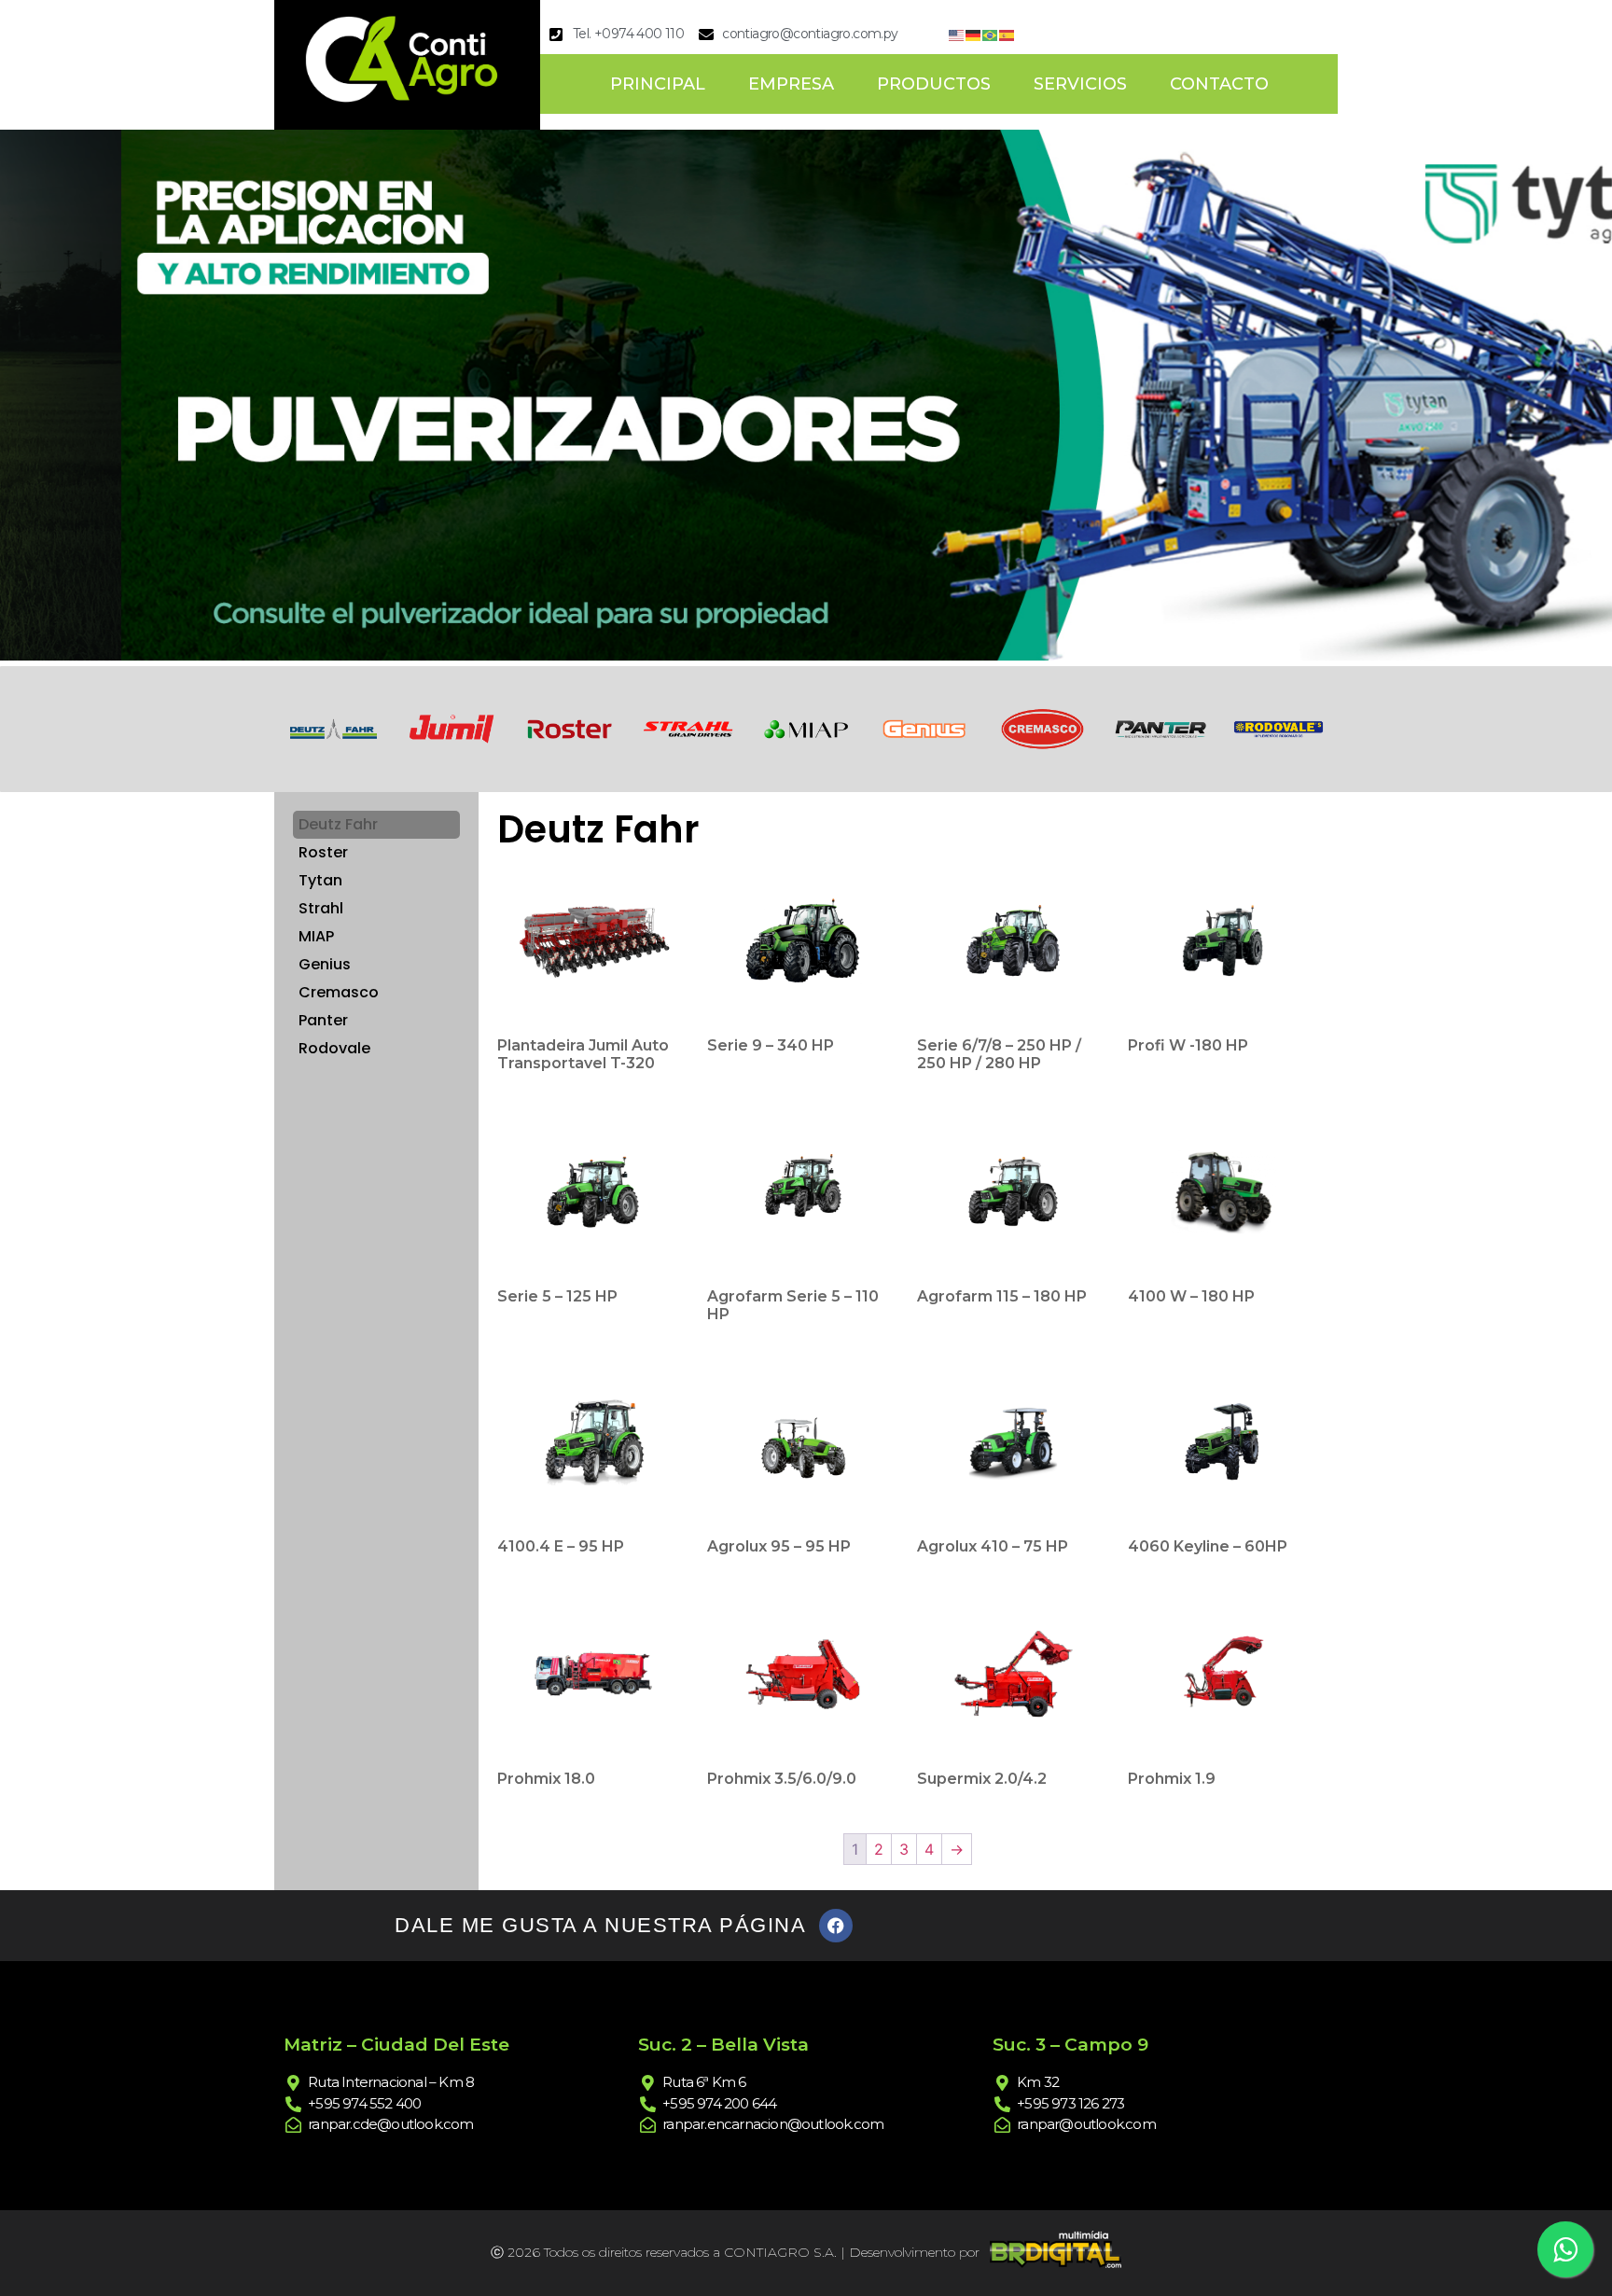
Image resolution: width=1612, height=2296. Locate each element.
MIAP (316, 936)
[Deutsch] (974, 34)
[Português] (991, 34)
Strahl (321, 908)
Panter (323, 1020)
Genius (325, 964)
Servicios (1080, 84)
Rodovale (334, 1048)
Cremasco (339, 992)
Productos (934, 84)
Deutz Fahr (338, 824)
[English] (957, 34)
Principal (658, 84)
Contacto (1219, 84)
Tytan (320, 880)
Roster (323, 852)
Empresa (791, 84)
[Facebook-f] (836, 1926)
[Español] (1007, 34)
